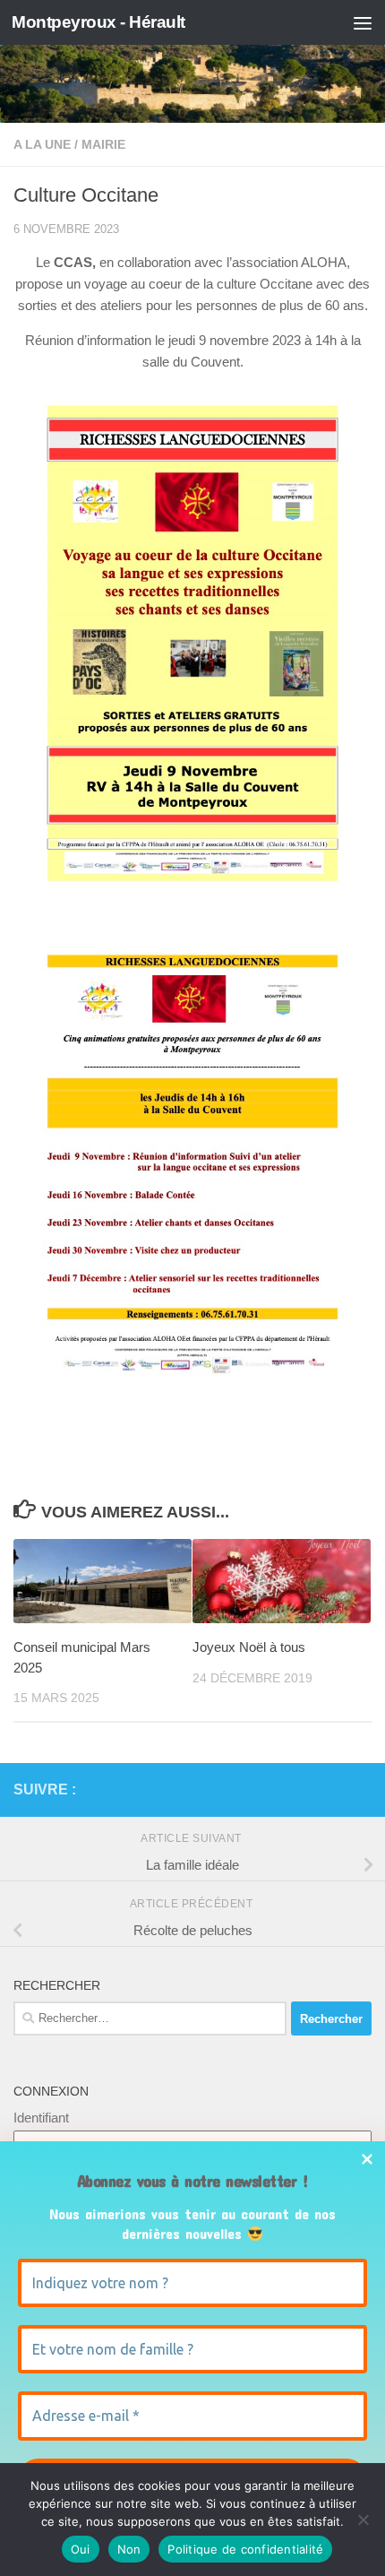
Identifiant (41, 2118)
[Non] (363, 2520)
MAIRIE (103, 144)
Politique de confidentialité (245, 2549)
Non (129, 2549)
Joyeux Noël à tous (249, 1647)
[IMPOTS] (332, 1790)
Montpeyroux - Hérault (98, 22)
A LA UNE (42, 144)
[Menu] (363, 22)
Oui (81, 2549)
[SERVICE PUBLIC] (361, 1789)
